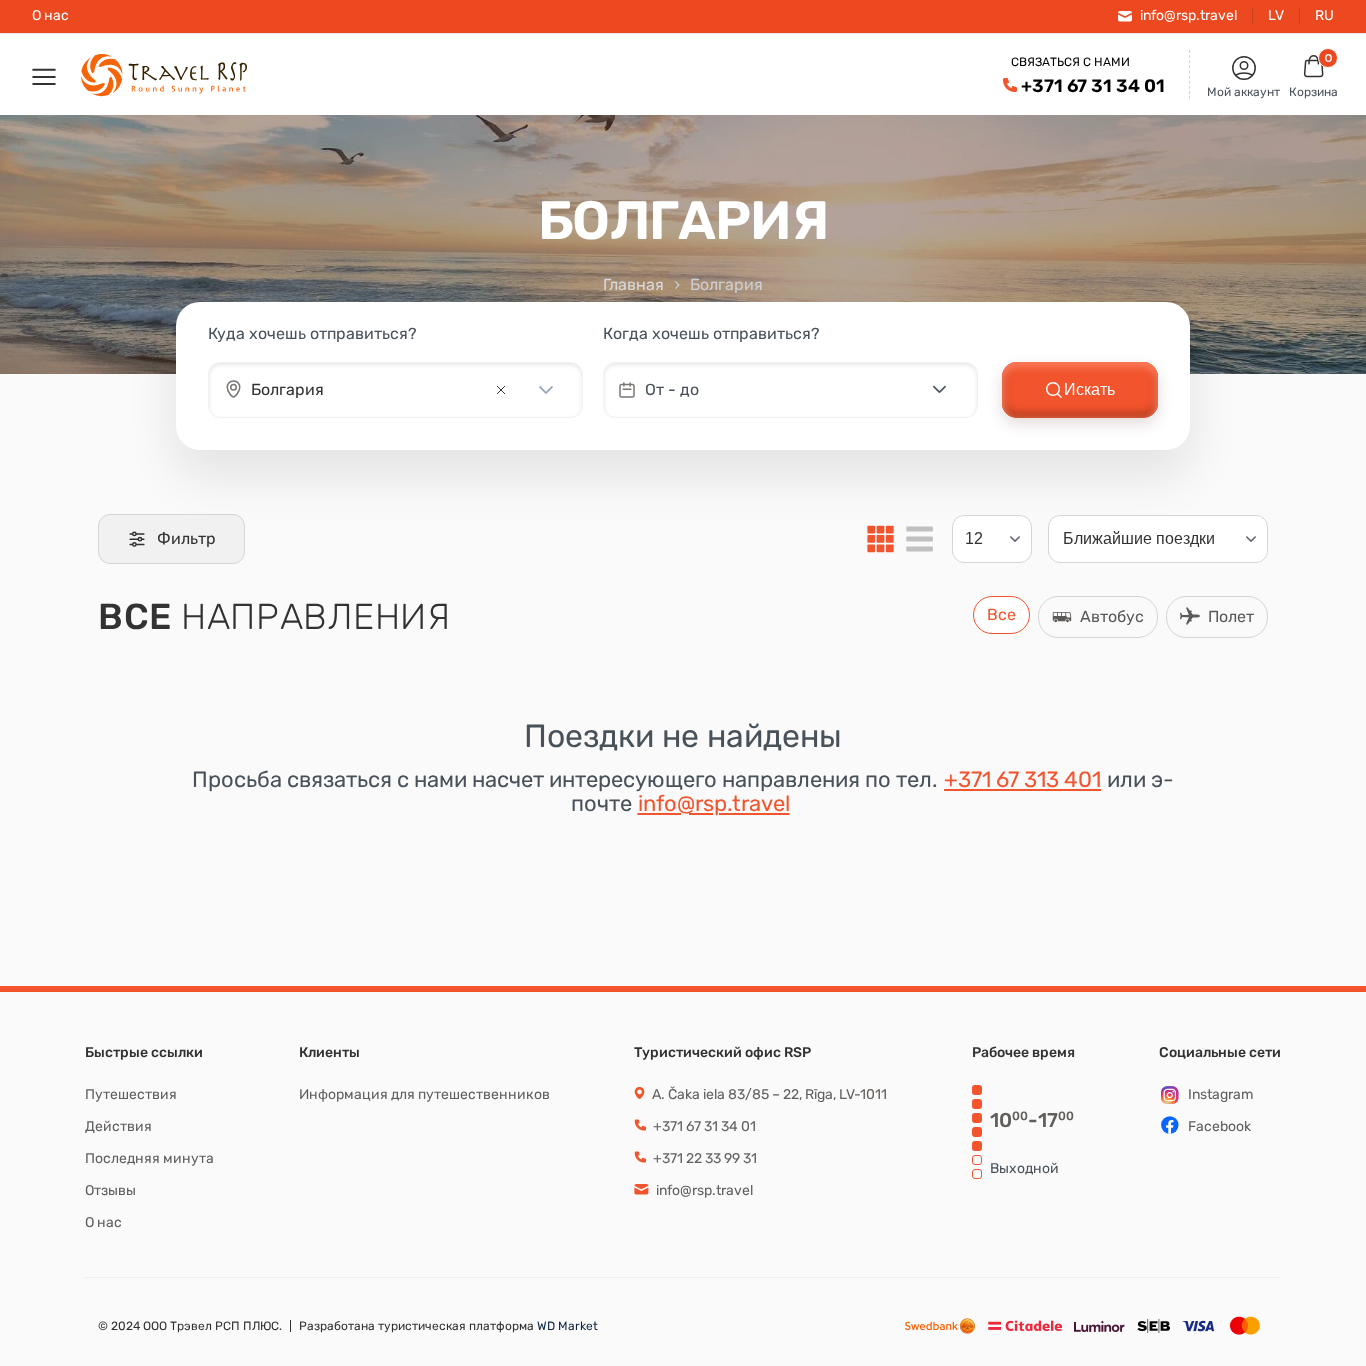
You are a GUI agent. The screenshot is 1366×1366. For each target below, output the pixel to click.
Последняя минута (149, 1158)
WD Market (566, 1326)
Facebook (1219, 1126)
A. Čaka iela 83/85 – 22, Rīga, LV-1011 (768, 1094)
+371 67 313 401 (1022, 779)
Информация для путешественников (424, 1094)
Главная (633, 284)
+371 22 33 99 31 (703, 1158)
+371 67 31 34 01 (1093, 86)
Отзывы (110, 1190)
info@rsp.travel (714, 803)
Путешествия (131, 1094)
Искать (1089, 389)
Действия (118, 1126)
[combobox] (367, 390)
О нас (50, 16)
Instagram (1220, 1094)
